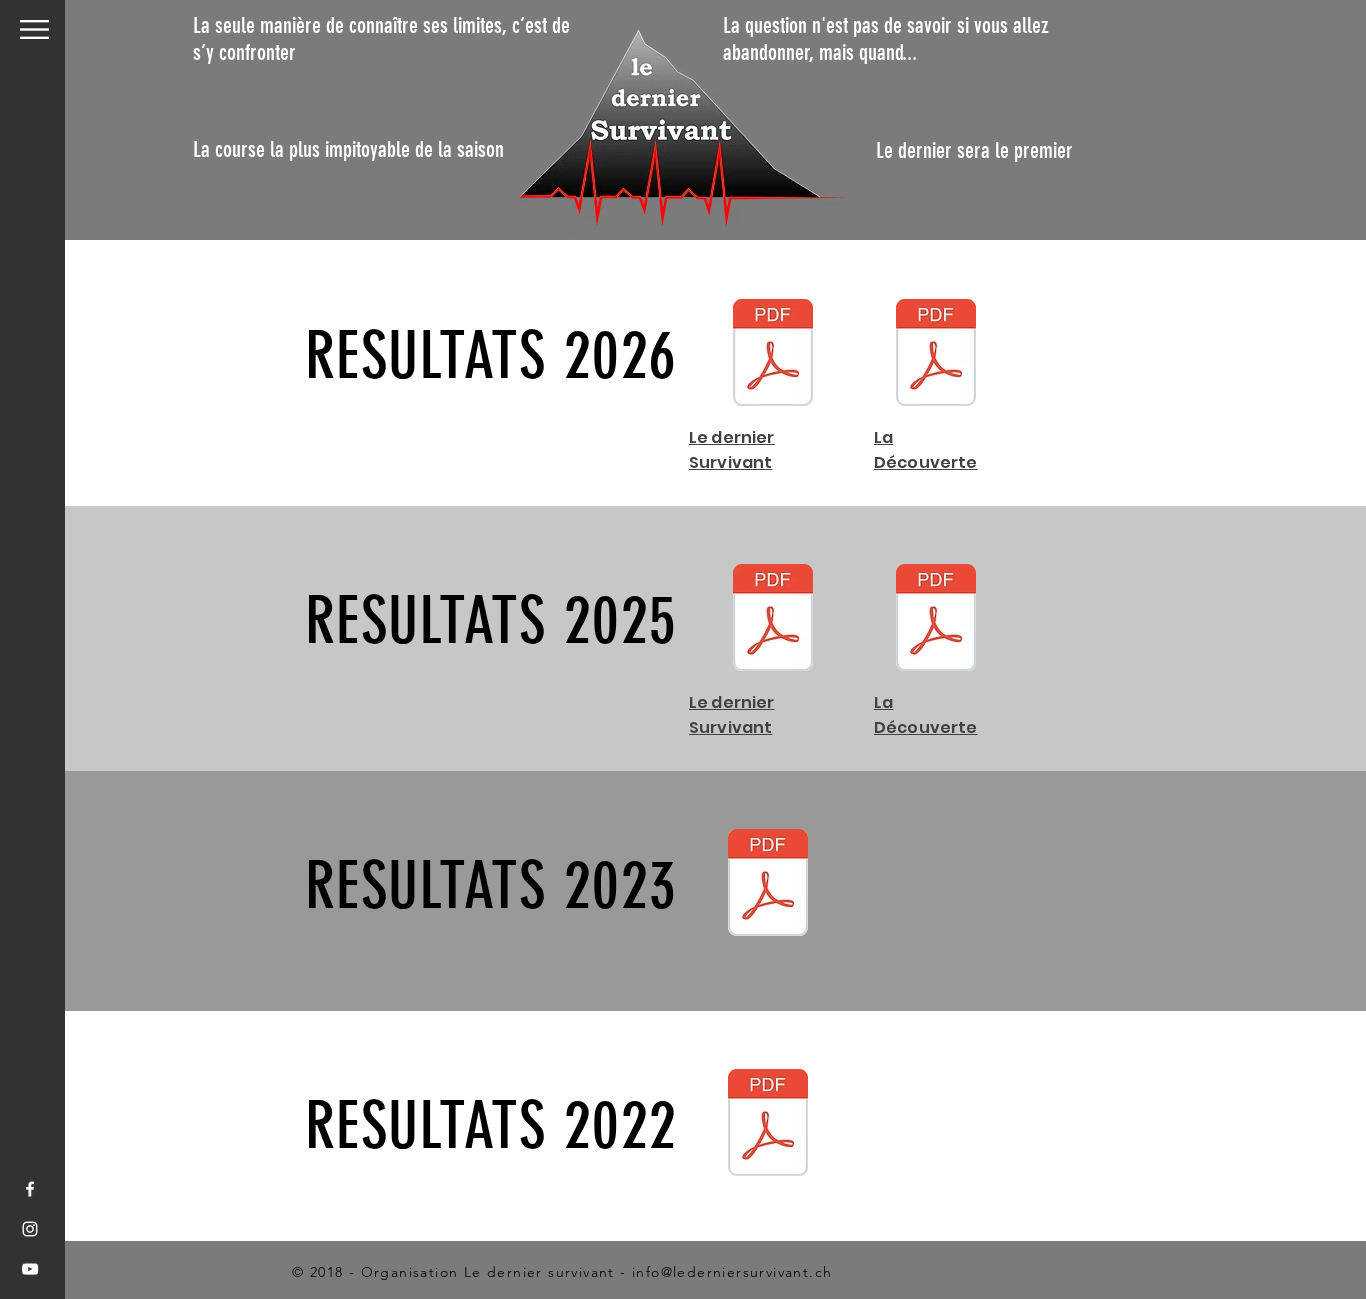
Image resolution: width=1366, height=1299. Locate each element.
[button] (34, 29)
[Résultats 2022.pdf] (768, 1125)
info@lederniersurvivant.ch (732, 1272)
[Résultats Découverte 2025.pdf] (936, 620)
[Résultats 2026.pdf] (773, 355)
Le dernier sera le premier (974, 150)
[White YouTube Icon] (30, 1269)
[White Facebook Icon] (30, 1189)
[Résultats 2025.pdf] (773, 620)
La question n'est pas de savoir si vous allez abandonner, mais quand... (886, 39)
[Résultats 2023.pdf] (768, 885)
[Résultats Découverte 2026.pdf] (936, 355)
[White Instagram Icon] (30, 1229)
